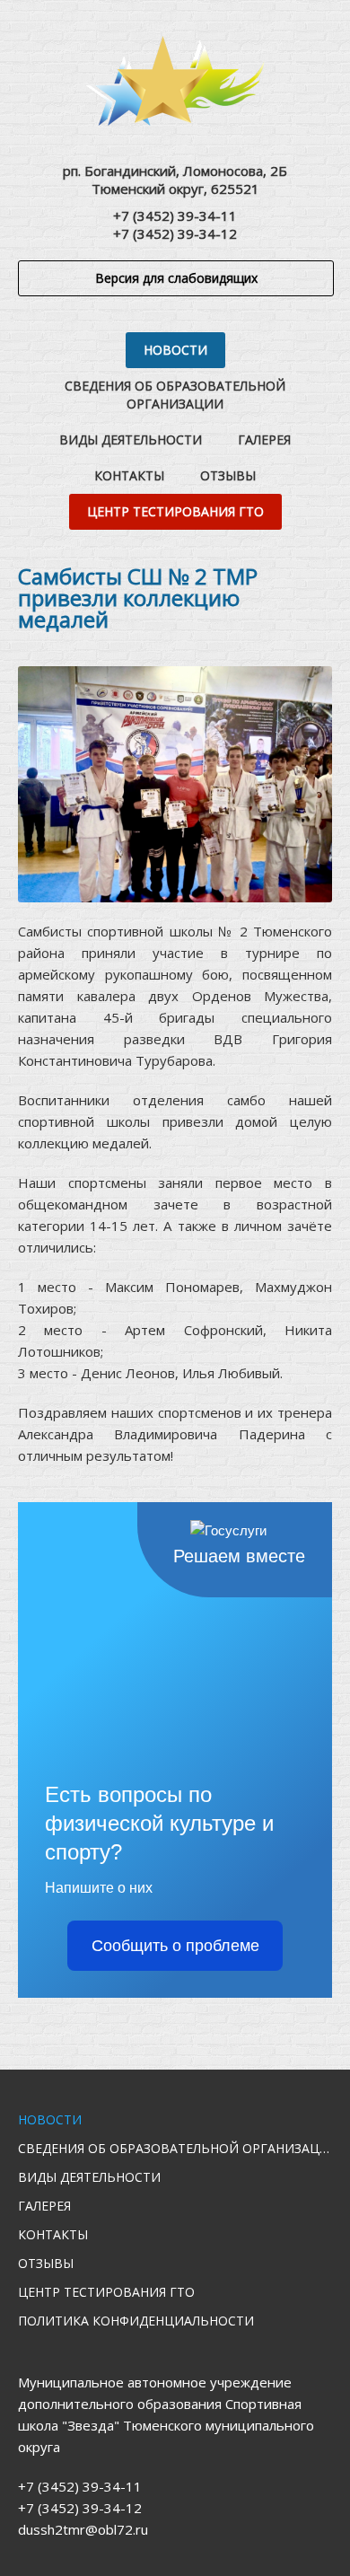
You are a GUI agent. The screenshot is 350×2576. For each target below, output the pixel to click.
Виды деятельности (131, 440)
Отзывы (228, 475)
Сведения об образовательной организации (175, 395)
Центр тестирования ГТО (175, 511)
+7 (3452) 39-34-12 (175, 233)
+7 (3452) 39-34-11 (175, 215)
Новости (175, 350)
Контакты (129, 475)
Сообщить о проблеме (175, 1946)
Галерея (264, 440)
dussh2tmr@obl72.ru (83, 2529)
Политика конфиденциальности (136, 2321)
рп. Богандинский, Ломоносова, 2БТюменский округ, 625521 (175, 180)
